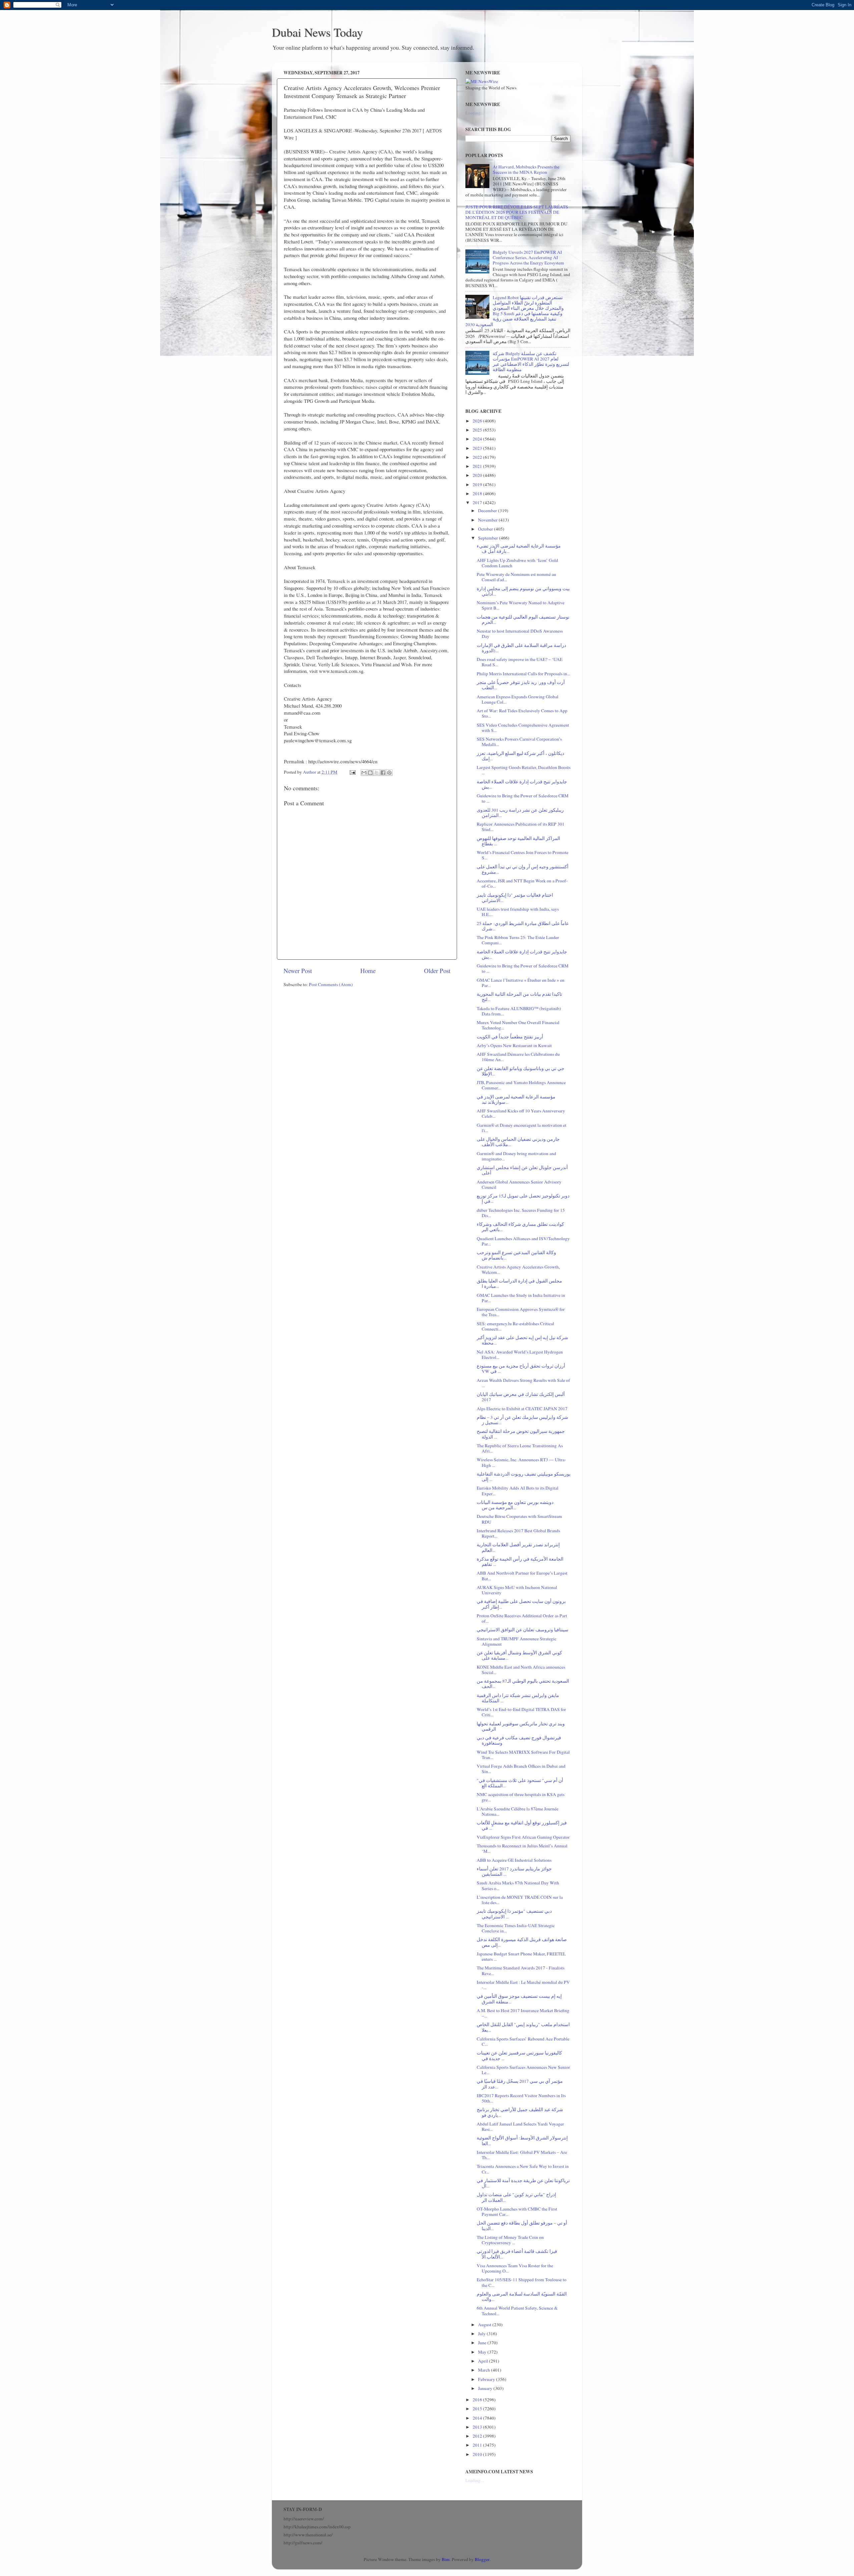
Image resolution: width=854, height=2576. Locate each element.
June (483, 2343)
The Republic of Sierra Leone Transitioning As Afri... (520, 1448)
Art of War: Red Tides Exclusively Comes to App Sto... (522, 713)
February (487, 2379)
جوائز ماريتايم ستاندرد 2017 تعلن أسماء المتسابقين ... (514, 1871)
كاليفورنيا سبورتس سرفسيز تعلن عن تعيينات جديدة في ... (519, 2055)
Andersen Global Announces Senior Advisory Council (519, 1184)
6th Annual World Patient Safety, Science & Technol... (517, 2311)
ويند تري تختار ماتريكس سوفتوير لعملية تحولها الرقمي (521, 1726)
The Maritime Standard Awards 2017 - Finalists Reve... (521, 1970)
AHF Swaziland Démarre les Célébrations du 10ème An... (518, 1057)
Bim (446, 2559)
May (483, 2352)
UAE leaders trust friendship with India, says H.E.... (518, 912)
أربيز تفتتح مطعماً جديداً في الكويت (510, 1037)
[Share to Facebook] (383, 773)
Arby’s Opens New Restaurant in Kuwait (514, 1045)
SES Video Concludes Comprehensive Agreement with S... (523, 728)
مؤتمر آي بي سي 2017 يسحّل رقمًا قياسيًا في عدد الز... (520, 2084)
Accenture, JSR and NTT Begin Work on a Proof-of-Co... (522, 883)
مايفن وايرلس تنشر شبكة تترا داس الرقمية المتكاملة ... (518, 1698)
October (486, 529)
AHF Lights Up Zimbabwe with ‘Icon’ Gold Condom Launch (517, 563)
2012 (478, 2436)
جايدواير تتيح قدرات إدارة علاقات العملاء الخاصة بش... (522, 784)
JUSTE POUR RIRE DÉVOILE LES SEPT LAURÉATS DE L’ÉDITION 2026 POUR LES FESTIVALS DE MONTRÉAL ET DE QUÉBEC (517, 212)
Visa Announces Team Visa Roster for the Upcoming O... (515, 2268)
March (485, 2370)
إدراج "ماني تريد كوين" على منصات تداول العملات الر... (516, 2197)
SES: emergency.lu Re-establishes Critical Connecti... (515, 1326)
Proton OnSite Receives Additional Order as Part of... (522, 1618)
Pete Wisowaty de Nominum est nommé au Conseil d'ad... (516, 577)
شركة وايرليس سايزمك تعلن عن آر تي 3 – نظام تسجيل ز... (522, 1420)
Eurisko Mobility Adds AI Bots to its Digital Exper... (518, 1491)
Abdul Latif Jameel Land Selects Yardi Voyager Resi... (520, 2126)
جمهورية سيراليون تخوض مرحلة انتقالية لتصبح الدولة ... (521, 1434)
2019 (478, 485)
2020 (478, 475)
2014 (478, 2418)
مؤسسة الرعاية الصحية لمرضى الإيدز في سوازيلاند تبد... (516, 1099)
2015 (478, 2409)
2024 (478, 439)
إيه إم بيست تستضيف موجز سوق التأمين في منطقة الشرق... (519, 1999)
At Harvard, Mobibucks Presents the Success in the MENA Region (526, 169)
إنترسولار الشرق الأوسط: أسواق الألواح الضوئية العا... (522, 2140)
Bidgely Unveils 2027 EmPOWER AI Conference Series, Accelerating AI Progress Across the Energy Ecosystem (528, 257)
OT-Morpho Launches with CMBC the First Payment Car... (517, 2212)
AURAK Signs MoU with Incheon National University (517, 1590)
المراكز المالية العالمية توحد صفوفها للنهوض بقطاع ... (518, 841)
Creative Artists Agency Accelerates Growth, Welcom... (518, 1269)
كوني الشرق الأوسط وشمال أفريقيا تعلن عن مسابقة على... (519, 1655)
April (484, 2361)
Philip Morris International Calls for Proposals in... (523, 674)
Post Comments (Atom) (331, 984)
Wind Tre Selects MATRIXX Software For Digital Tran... (523, 1755)
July (482, 2334)
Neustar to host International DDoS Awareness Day (520, 634)
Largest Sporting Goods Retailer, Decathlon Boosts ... (524, 770)
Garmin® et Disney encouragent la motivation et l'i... (522, 1128)
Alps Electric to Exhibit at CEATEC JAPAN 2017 (522, 1409)
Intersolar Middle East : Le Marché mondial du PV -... (523, 1985)
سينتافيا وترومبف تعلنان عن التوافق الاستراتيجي (523, 1630)
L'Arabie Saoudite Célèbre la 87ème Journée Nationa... (518, 1811)
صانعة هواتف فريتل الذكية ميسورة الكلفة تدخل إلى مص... (522, 1942)
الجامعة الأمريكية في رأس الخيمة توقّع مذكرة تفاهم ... (520, 1562)
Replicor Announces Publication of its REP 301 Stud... (521, 827)
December (488, 511)
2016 (478, 2400)
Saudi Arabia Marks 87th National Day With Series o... (518, 1885)
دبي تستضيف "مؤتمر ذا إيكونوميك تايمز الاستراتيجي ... (514, 1914)
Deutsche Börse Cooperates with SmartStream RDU (519, 1519)
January (486, 2388)
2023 (478, 448)
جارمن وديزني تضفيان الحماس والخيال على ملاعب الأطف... (518, 1142)
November (488, 520)
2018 (478, 494)
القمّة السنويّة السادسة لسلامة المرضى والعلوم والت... (522, 2297)
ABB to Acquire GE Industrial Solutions (514, 1860)
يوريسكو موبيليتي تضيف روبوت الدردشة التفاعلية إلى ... (524, 1477)
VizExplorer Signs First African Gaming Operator (523, 1837)
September (489, 538)
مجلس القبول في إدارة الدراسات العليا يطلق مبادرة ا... (519, 1283)
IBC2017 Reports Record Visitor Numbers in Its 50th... (521, 2098)
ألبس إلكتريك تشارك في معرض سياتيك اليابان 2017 (521, 1397)
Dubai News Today (317, 32)
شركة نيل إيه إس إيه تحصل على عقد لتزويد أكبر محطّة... (522, 1340)
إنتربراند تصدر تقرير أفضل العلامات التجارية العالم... (518, 1547)
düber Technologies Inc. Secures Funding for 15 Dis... (521, 1213)
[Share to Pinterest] (389, 773)
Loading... (475, 113)
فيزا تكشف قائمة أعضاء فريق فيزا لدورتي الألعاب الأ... (517, 2254)
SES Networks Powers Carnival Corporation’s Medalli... (519, 742)
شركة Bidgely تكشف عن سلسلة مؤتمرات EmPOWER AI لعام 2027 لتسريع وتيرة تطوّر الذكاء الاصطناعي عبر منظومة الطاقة (531, 362)
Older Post (437, 971)
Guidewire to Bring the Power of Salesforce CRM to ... (523, 798)
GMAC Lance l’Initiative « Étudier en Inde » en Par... (521, 983)
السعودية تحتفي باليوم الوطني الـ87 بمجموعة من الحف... (523, 1684)
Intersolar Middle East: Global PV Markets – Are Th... (522, 2155)
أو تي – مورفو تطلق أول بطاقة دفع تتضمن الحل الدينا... (522, 2226)
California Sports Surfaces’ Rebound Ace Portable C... (523, 2041)
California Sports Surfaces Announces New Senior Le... (523, 2070)
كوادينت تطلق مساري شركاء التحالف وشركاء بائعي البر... (520, 1227)
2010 (478, 2454)
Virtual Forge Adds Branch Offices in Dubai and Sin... (521, 1769)
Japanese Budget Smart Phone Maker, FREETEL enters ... (521, 1956)
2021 (478, 466)
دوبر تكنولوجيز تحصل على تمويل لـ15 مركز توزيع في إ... (523, 1198)
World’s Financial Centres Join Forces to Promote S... (523, 855)
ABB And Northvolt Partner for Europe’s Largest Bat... (522, 1576)
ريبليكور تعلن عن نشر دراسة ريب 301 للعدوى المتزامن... (520, 813)
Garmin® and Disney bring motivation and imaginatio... (516, 1156)
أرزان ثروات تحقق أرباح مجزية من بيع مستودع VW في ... (521, 1369)
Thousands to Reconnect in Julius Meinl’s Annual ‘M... (522, 1848)
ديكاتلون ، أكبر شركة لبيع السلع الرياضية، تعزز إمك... (520, 756)
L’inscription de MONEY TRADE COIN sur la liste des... (520, 1900)
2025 (478, 430)
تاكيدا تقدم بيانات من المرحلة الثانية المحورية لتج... (519, 997)
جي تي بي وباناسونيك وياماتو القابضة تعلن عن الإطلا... (521, 1071)
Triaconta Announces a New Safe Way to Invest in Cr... (523, 2169)
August (485, 2325)
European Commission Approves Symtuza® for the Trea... (521, 1312)
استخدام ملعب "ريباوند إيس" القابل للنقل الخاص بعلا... (523, 2027)
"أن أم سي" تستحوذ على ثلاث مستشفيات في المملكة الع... (520, 1783)
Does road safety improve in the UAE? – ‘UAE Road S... (520, 662)
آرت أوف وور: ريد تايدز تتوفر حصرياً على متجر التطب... (521, 685)
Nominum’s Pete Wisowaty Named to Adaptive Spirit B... (521, 605)
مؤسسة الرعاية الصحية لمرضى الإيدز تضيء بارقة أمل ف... (519, 549)
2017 (478, 503)
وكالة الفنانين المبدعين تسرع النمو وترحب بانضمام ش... (516, 1255)
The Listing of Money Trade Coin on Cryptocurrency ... (510, 2240)
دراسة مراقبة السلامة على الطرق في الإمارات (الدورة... (521, 648)
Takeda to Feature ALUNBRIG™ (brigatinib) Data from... (519, 1011)
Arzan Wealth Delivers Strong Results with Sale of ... (523, 1383)
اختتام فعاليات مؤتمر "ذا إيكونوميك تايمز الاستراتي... (515, 898)
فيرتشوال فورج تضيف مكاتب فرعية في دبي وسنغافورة (519, 1740)
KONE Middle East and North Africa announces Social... (521, 1670)
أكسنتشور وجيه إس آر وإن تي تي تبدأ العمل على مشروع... (523, 869)
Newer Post (298, 971)
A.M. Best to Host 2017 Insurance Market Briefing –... (523, 2013)
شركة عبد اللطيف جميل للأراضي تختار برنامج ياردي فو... (520, 2112)
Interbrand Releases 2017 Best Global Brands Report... (518, 1533)
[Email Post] (352, 772)
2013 (478, 2427)
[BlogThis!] (370, 773)
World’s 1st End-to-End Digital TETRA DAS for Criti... (521, 1712)
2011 (478, 2445)
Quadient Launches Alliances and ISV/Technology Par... (523, 1241)
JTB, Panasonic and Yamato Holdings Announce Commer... (521, 1085)
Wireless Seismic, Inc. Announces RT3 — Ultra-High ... (521, 1462)
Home (368, 971)
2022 (478, 457)
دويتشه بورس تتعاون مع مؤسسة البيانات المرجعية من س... (515, 1505)
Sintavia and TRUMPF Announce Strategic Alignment (517, 1641)
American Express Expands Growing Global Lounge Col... (518, 699)
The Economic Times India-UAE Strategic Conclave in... (516, 1928)
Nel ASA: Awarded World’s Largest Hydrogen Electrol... (520, 1355)
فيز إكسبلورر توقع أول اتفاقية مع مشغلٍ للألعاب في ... (522, 1825)
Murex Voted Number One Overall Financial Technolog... (518, 1025)
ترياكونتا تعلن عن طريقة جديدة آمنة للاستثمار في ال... (523, 2183)
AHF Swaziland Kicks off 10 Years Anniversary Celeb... (521, 1113)
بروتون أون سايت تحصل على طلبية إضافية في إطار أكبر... (521, 1604)
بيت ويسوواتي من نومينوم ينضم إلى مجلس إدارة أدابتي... (523, 591)
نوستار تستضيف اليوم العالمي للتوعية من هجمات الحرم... (523, 620)
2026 (478, 421)
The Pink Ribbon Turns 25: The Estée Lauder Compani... (518, 940)
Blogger (482, 2559)
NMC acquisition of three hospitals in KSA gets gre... (521, 1797)
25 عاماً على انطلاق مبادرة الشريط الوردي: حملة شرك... (523, 926)
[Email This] (364, 773)
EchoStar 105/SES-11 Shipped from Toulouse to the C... (522, 2282)
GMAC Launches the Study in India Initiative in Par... (521, 1298)
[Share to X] (377, 773)
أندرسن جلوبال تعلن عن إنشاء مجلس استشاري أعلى (522, 1170)
